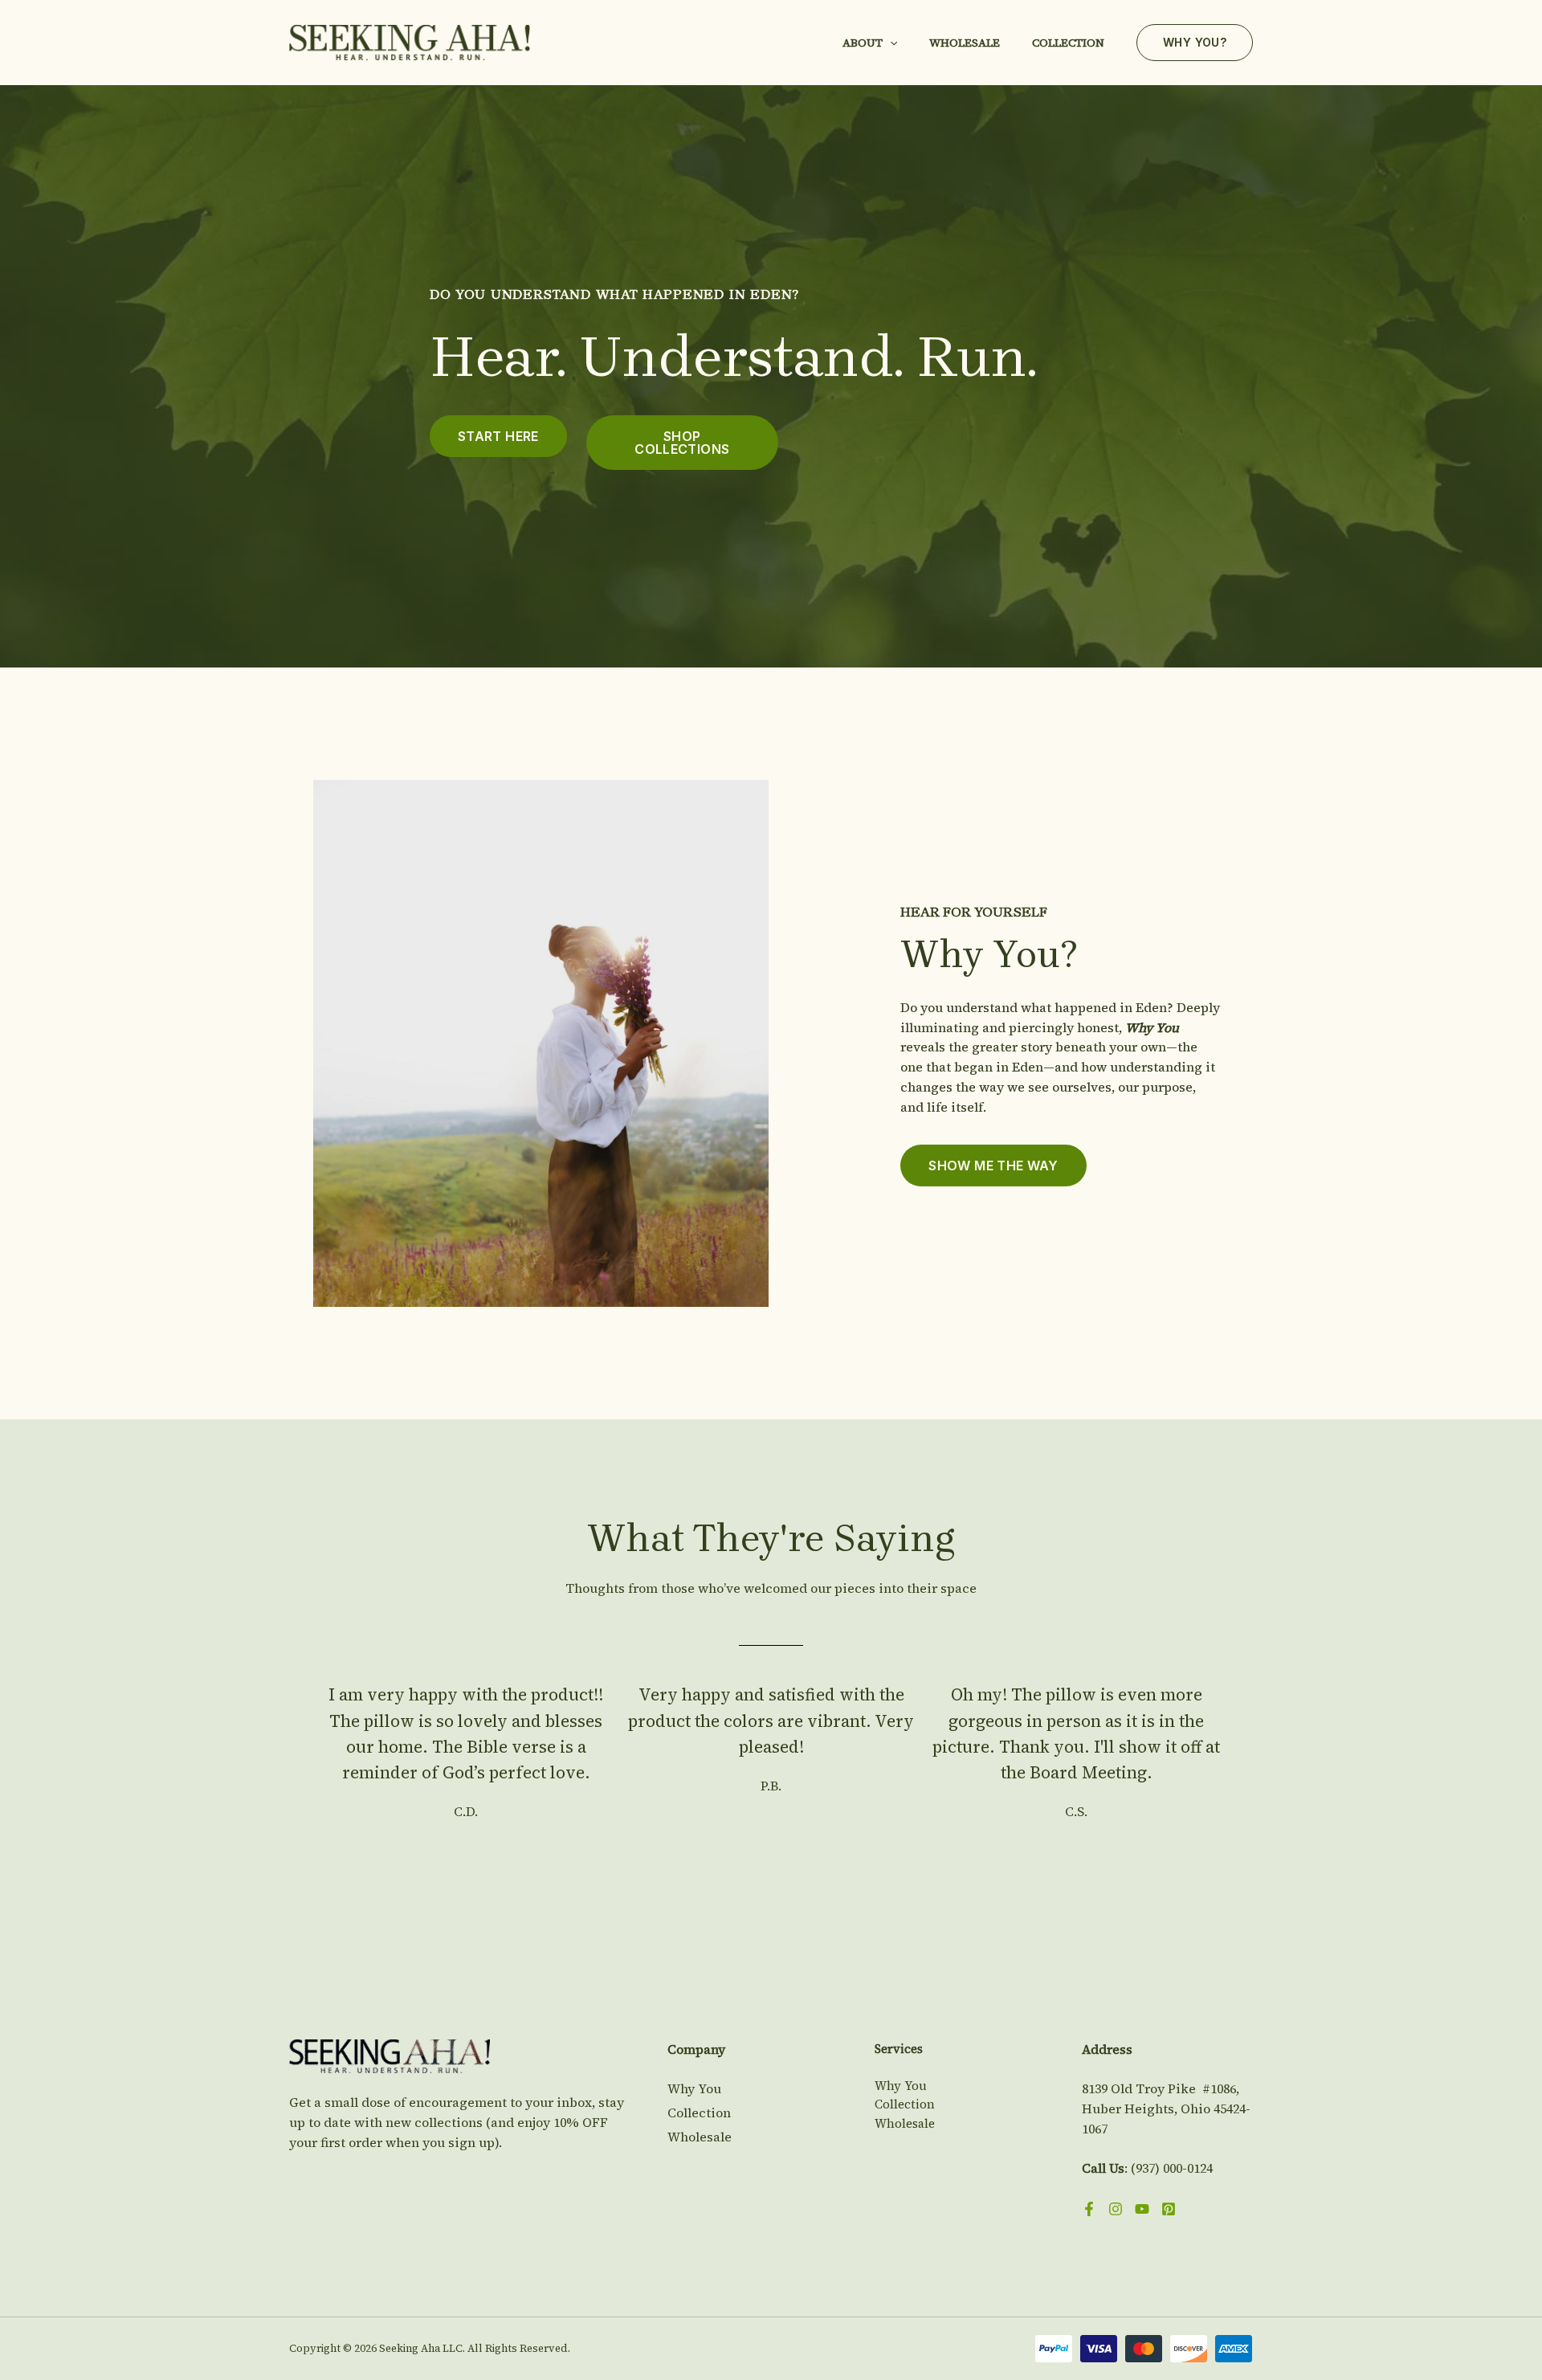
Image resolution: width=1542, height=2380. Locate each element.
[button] (890, 43)
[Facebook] (1089, 2209)
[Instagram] (1116, 2209)
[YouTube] (1142, 2209)
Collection (1068, 43)
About (863, 43)
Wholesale (965, 43)
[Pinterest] (1169, 2209)
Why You (694, 2088)
